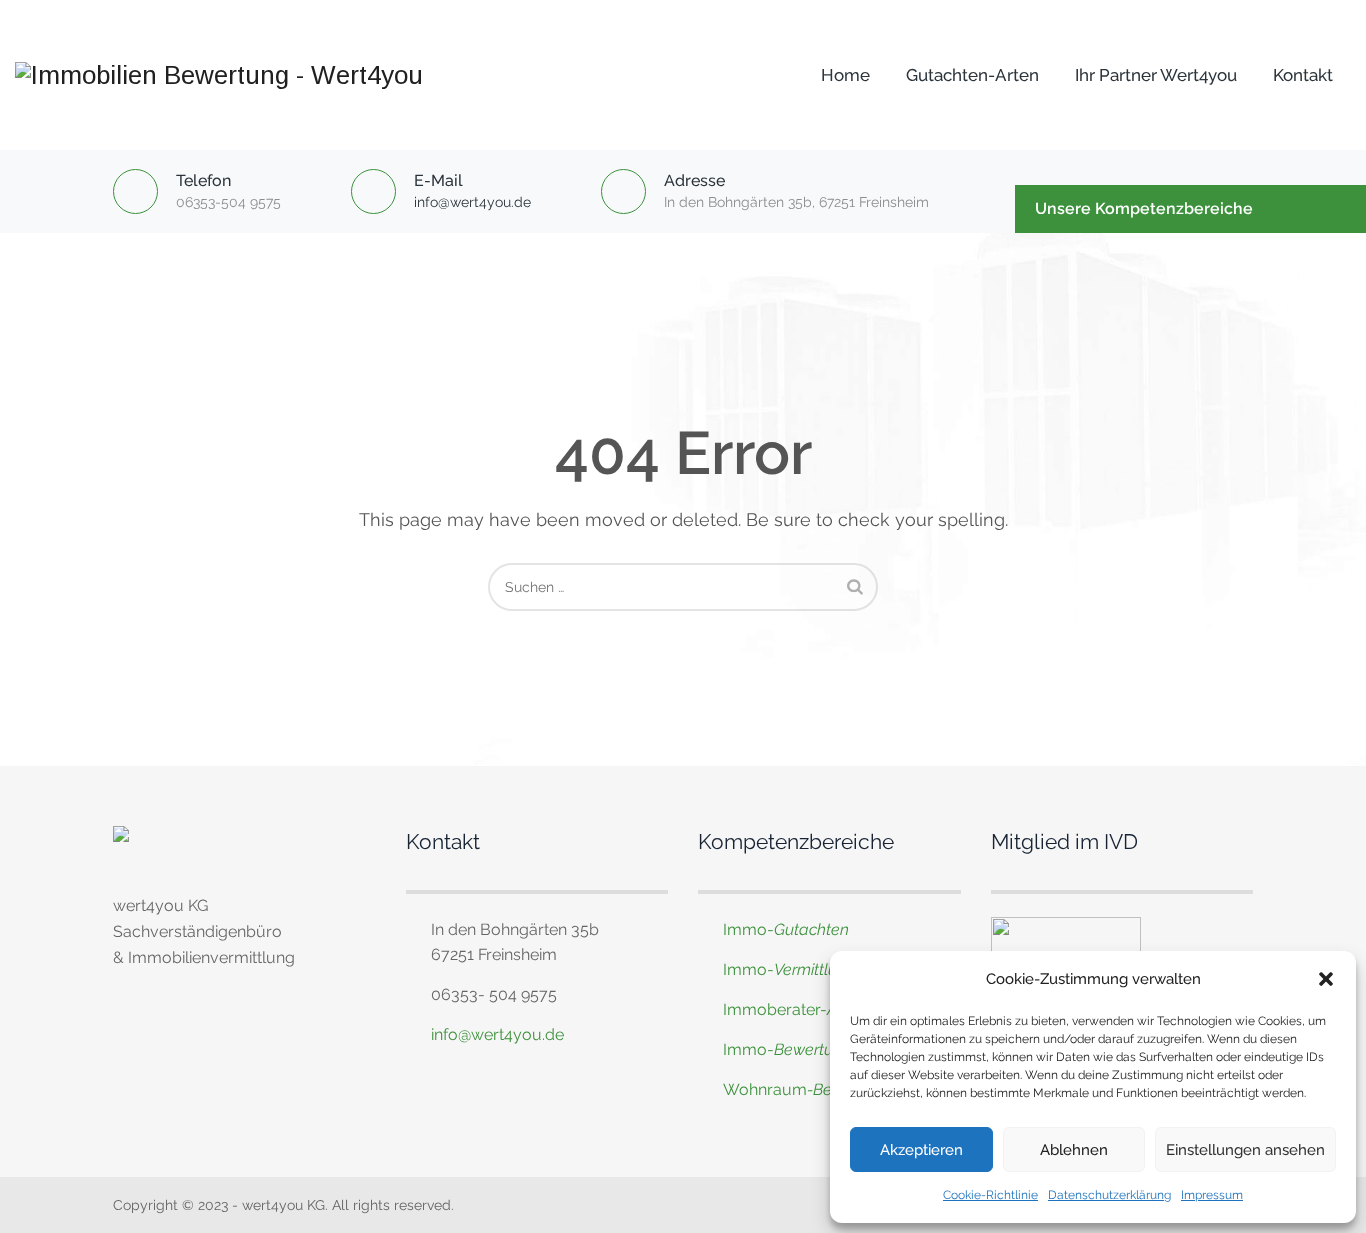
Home (845, 75)
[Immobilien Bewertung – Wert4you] (219, 75)
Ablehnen (1074, 1150)
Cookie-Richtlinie (990, 1195)
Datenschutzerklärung (1109, 1195)
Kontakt (1303, 75)
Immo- (786, 929)
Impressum (1212, 1195)
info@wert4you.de (472, 202)
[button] (1326, 979)
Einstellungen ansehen (1245, 1150)
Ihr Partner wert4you (1156, 75)
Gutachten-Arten (972, 75)
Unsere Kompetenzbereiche (1144, 208)
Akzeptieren (921, 1150)
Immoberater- (812, 1009)
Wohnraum (765, 1089)
